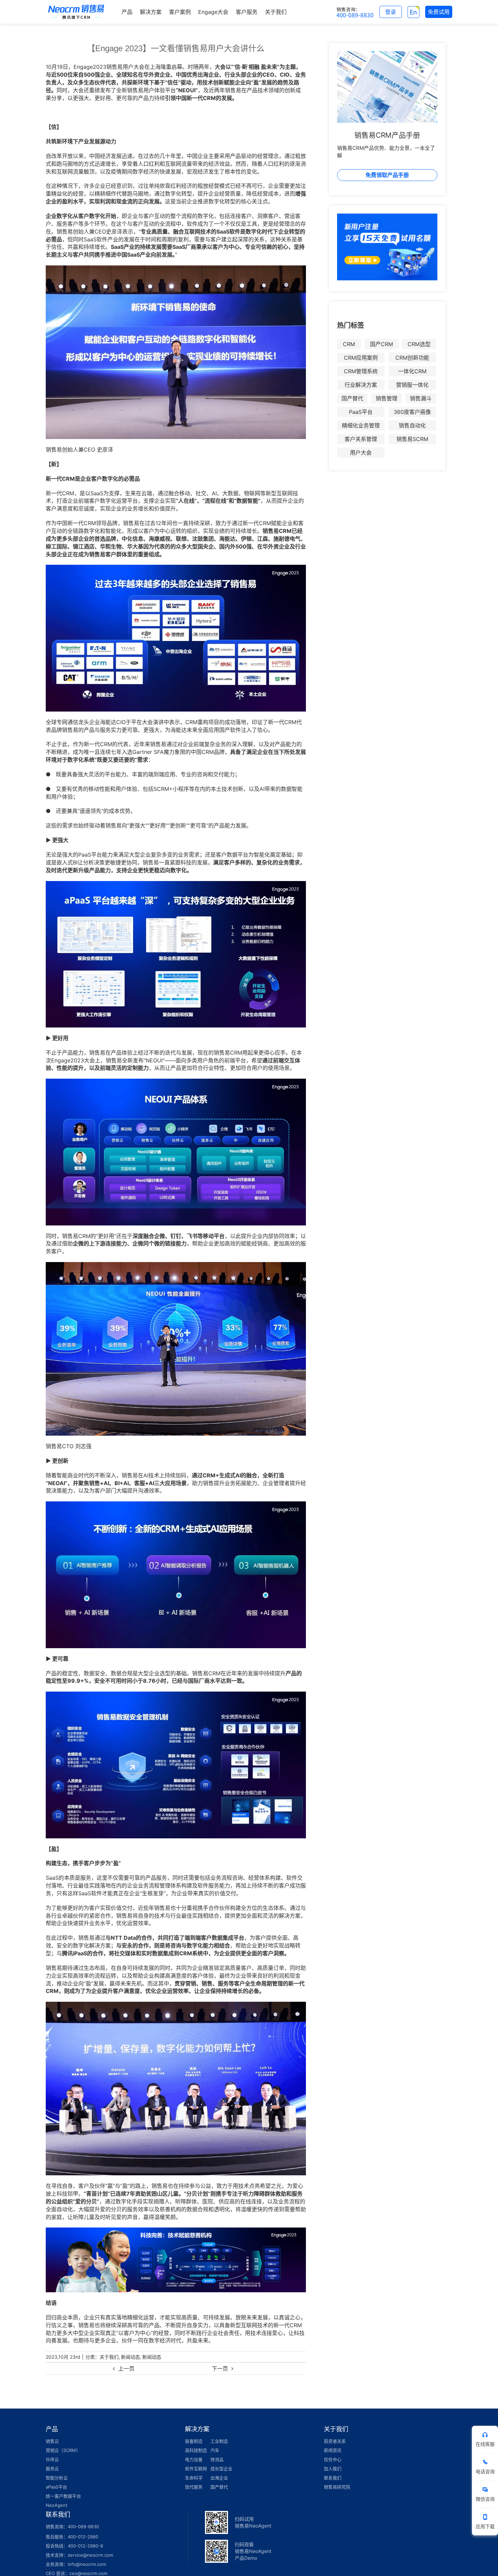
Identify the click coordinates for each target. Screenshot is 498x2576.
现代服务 (194, 2487)
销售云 (52, 2441)
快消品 (217, 2459)
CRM (349, 344)
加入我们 (333, 2469)
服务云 (52, 2469)
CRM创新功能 (412, 358)
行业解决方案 (361, 385)
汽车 (215, 2450)
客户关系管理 (361, 439)
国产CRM (381, 344)
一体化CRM (412, 371)
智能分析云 (57, 2478)
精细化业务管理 (361, 425)
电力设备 (194, 2459)
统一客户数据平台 (63, 2496)
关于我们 (109, 2357)
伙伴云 (52, 2459)
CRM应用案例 (361, 358)
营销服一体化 (412, 385)
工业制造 (219, 2441)
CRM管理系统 (361, 371)
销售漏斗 (421, 398)
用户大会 (361, 453)
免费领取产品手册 (387, 175)
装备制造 (194, 2441)
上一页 (126, 2369)
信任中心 (333, 2459)
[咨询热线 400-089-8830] (355, 12)
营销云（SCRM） (63, 2450)
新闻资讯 (333, 2450)
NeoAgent (57, 2505)
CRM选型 (419, 344)
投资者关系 (335, 2441)
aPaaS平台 (56, 2487)
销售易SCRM (412, 439)
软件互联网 (196, 2469)
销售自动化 (412, 425)
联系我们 (333, 2478)
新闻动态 (130, 2357)
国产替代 (352, 398)
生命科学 (194, 2478)
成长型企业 (221, 2469)
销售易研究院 (337, 2487)
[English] (413, 12)
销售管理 (387, 398)
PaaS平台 (361, 412)
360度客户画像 (412, 412)
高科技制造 (196, 2450)
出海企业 (219, 2478)
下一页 (220, 2369)
